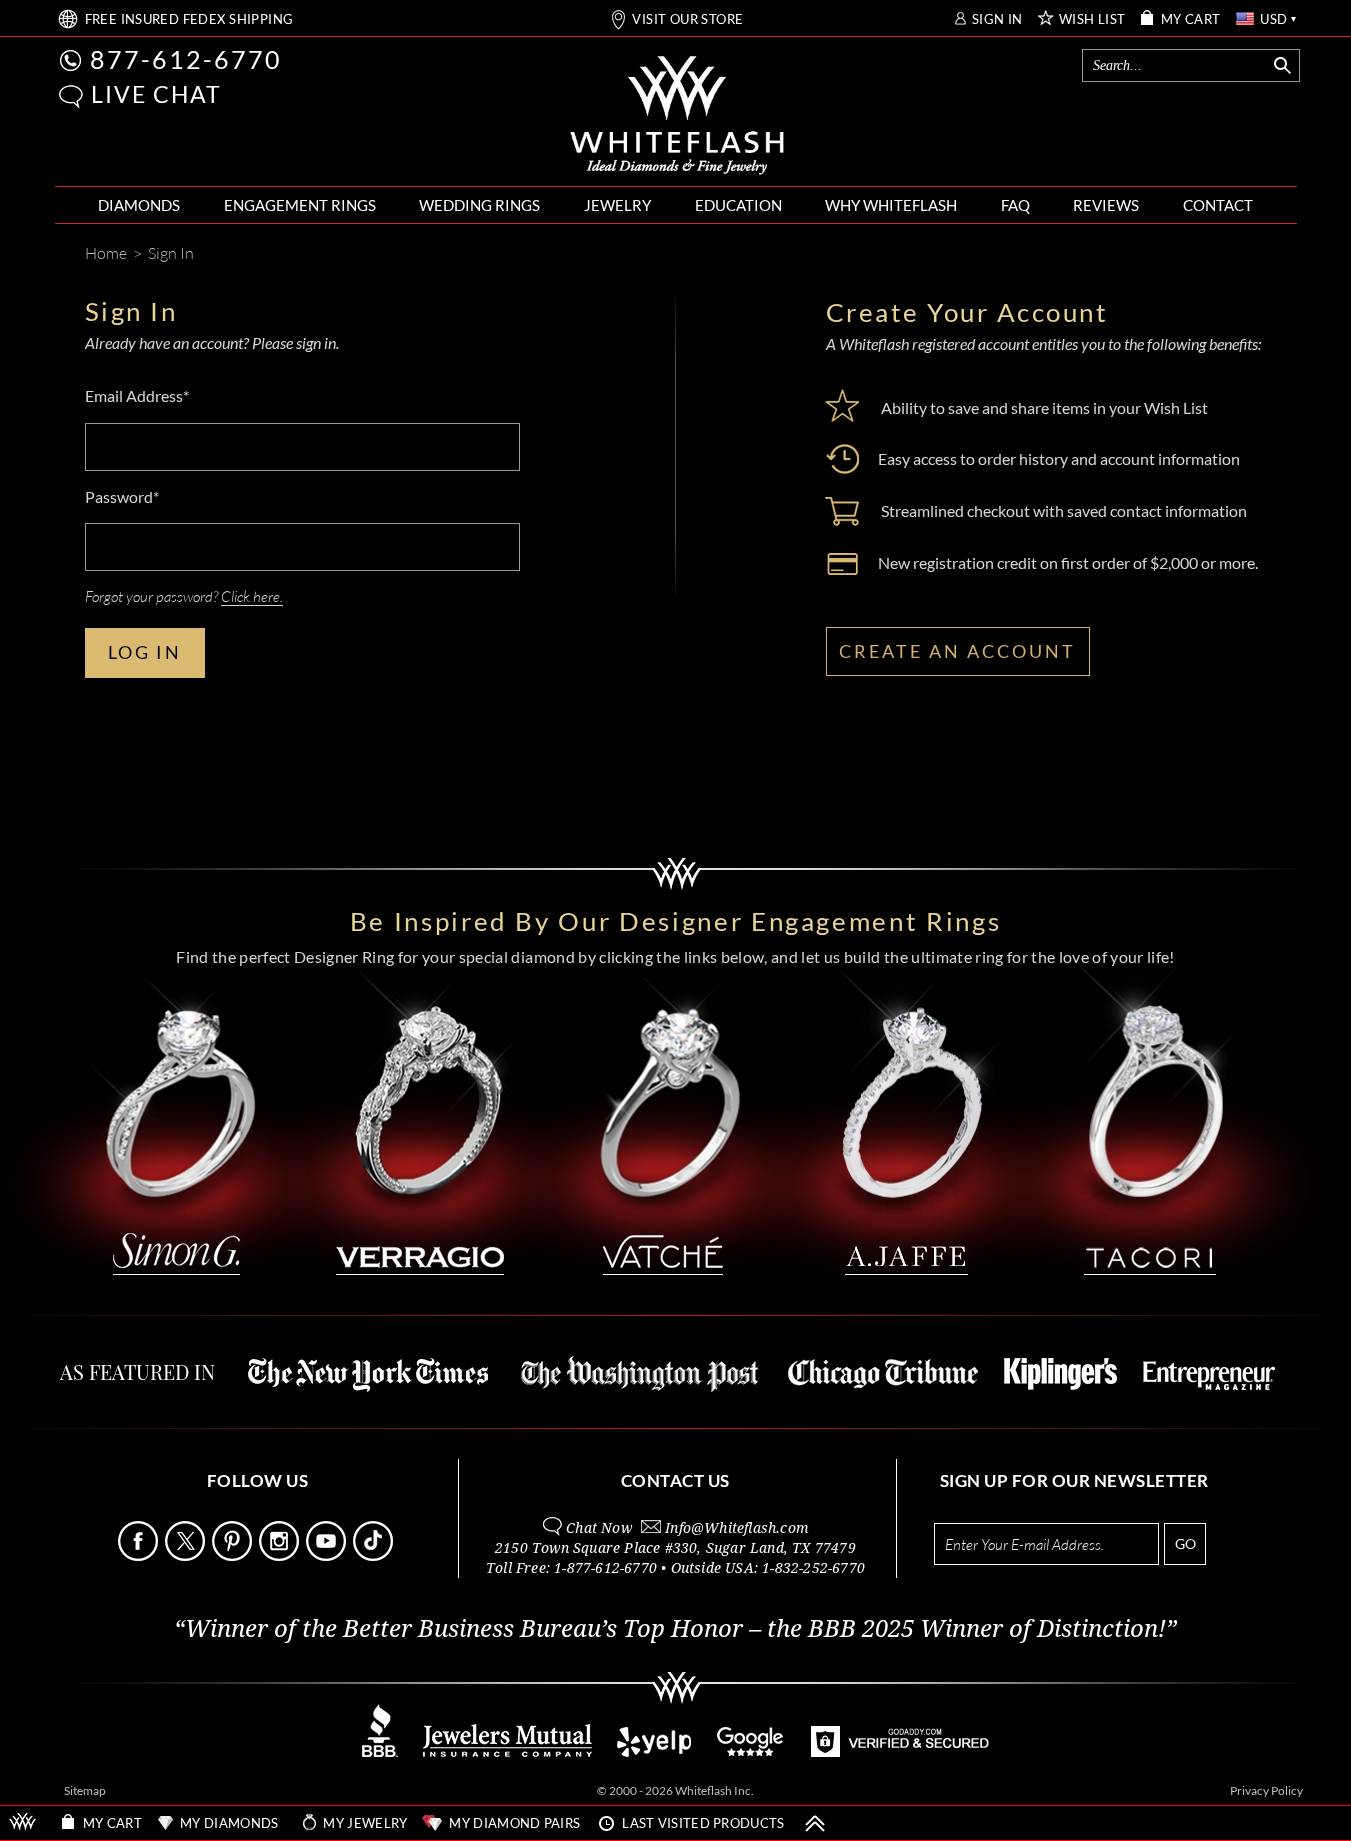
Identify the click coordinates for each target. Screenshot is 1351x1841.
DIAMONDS (139, 205)
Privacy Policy (1266, 1790)
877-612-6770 (186, 59)
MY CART (1191, 19)
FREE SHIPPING (189, 19)
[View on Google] (751, 1751)
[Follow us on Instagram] (281, 1555)
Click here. (252, 596)
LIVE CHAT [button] (156, 94)
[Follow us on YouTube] (328, 1555)
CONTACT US (675, 1480)
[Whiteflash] (677, 116)
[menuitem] (139, 205)
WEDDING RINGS (479, 205)
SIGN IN (997, 19)
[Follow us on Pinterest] (234, 1555)
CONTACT (1218, 205)
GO (1185, 1543)
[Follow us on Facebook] (140, 1555)
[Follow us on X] (187, 1555)
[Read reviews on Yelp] (654, 1751)
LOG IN (145, 652)
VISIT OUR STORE (687, 19)
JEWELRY (617, 205)
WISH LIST (1092, 19)
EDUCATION (738, 205)
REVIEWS (1106, 205)
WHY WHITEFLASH (891, 205)
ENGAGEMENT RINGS (300, 205)
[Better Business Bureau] (380, 1751)
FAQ (1015, 205)
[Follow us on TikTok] (375, 1555)
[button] (71, 96)
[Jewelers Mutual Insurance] (507, 1751)
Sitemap (85, 1790)
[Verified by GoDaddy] (900, 1751)
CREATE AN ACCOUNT (957, 651)
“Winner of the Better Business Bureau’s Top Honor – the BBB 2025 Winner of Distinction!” (675, 1629)
